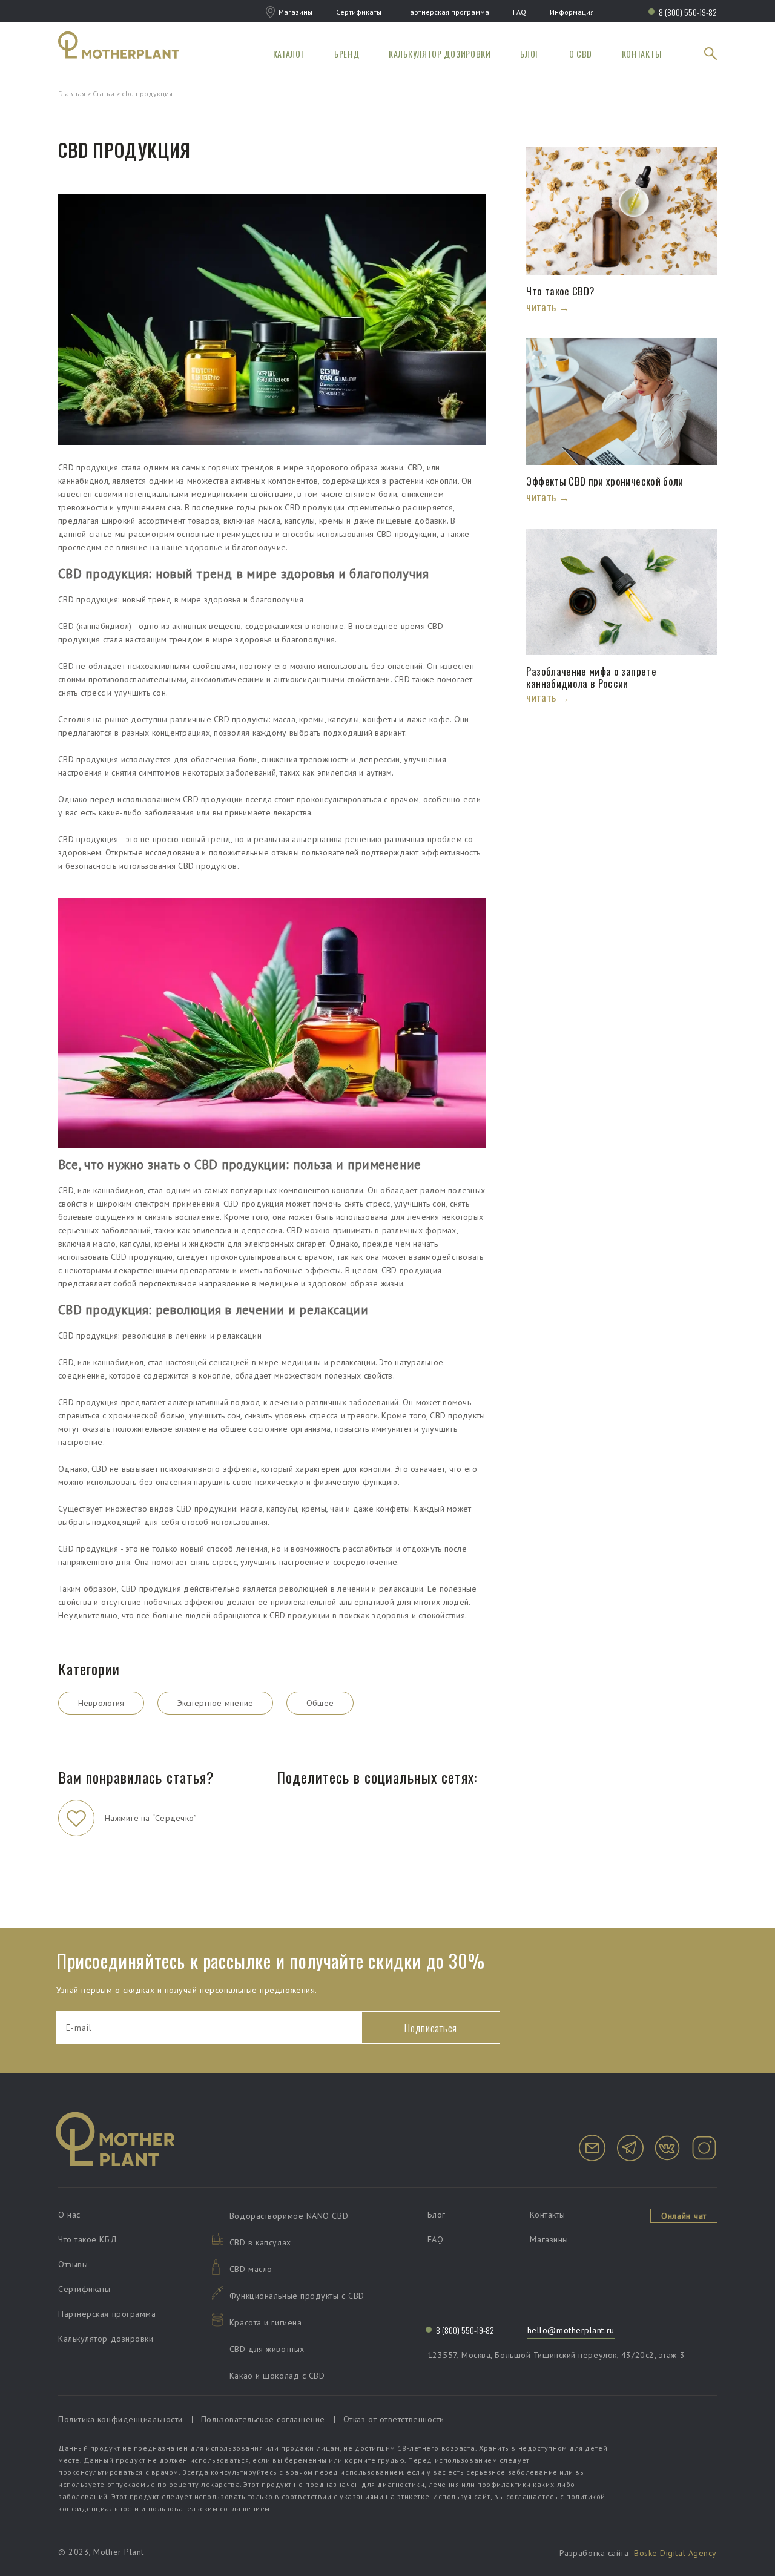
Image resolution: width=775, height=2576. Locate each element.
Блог (530, 54)
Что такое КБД (87, 2239)
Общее (320, 1703)
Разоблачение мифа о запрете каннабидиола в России (591, 677)
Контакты (642, 54)
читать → (547, 307)
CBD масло (251, 2269)
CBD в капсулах (260, 2242)
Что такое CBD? (562, 291)
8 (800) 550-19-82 (688, 12)
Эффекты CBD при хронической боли (605, 481)
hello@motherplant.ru (571, 2330)
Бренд (347, 54)
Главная (72, 94)
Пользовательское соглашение (263, 2419)
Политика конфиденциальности (120, 2419)
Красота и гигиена (265, 2322)
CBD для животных (267, 2349)
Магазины (295, 12)
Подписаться (431, 2028)
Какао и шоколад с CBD (277, 2376)
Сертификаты (359, 12)
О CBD (581, 54)
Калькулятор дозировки (440, 54)
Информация (572, 12)
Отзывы (73, 2264)
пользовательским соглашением (209, 2508)
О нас (69, 2215)
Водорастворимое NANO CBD (289, 2216)
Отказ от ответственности (394, 2419)
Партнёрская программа (447, 12)
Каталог (289, 54)
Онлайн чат (684, 2216)
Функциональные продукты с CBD (297, 2296)
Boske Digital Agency (675, 2553)
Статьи (104, 94)
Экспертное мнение (216, 1703)
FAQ (519, 12)
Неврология (101, 1703)
